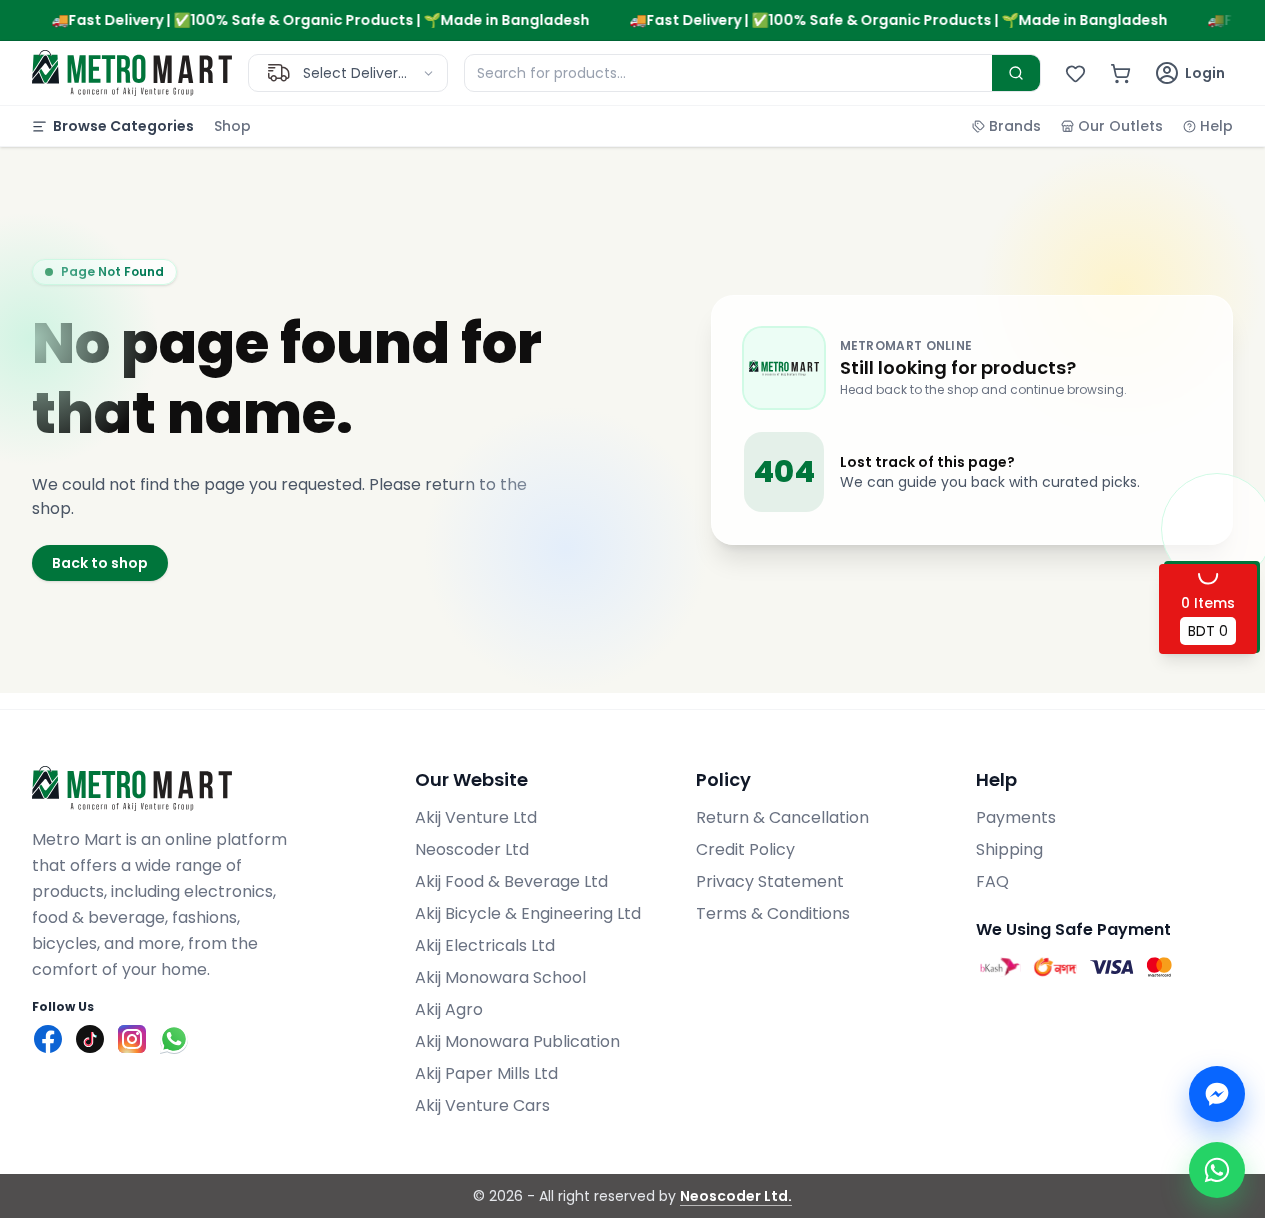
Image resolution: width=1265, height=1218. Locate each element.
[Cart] (1120, 73)
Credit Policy (745, 849)
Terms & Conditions (773, 913)
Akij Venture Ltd (476, 817)
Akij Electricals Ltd (485, 945)
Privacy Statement (770, 881)
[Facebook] (48, 1039)
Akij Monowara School (500, 977)
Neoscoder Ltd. (736, 1196)
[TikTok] (90, 1039)
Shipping (1009, 849)
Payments (1016, 817)
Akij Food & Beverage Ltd (511, 881)
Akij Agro (449, 1009)
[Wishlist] (1075, 73)
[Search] (1016, 73)
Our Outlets (1120, 126)
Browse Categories (123, 126)
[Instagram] (132, 1039)
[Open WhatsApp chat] (1217, 1170)
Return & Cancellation (782, 817)
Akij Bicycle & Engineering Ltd (528, 913)
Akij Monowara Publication (517, 1041)
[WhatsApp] (174, 1039)
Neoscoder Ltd (472, 849)
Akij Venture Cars (482, 1105)
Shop (232, 126)
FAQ (992, 881)
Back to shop (100, 563)
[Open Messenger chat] (1217, 1094)
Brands (1015, 126)
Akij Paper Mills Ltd (486, 1073)
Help (1216, 126)
